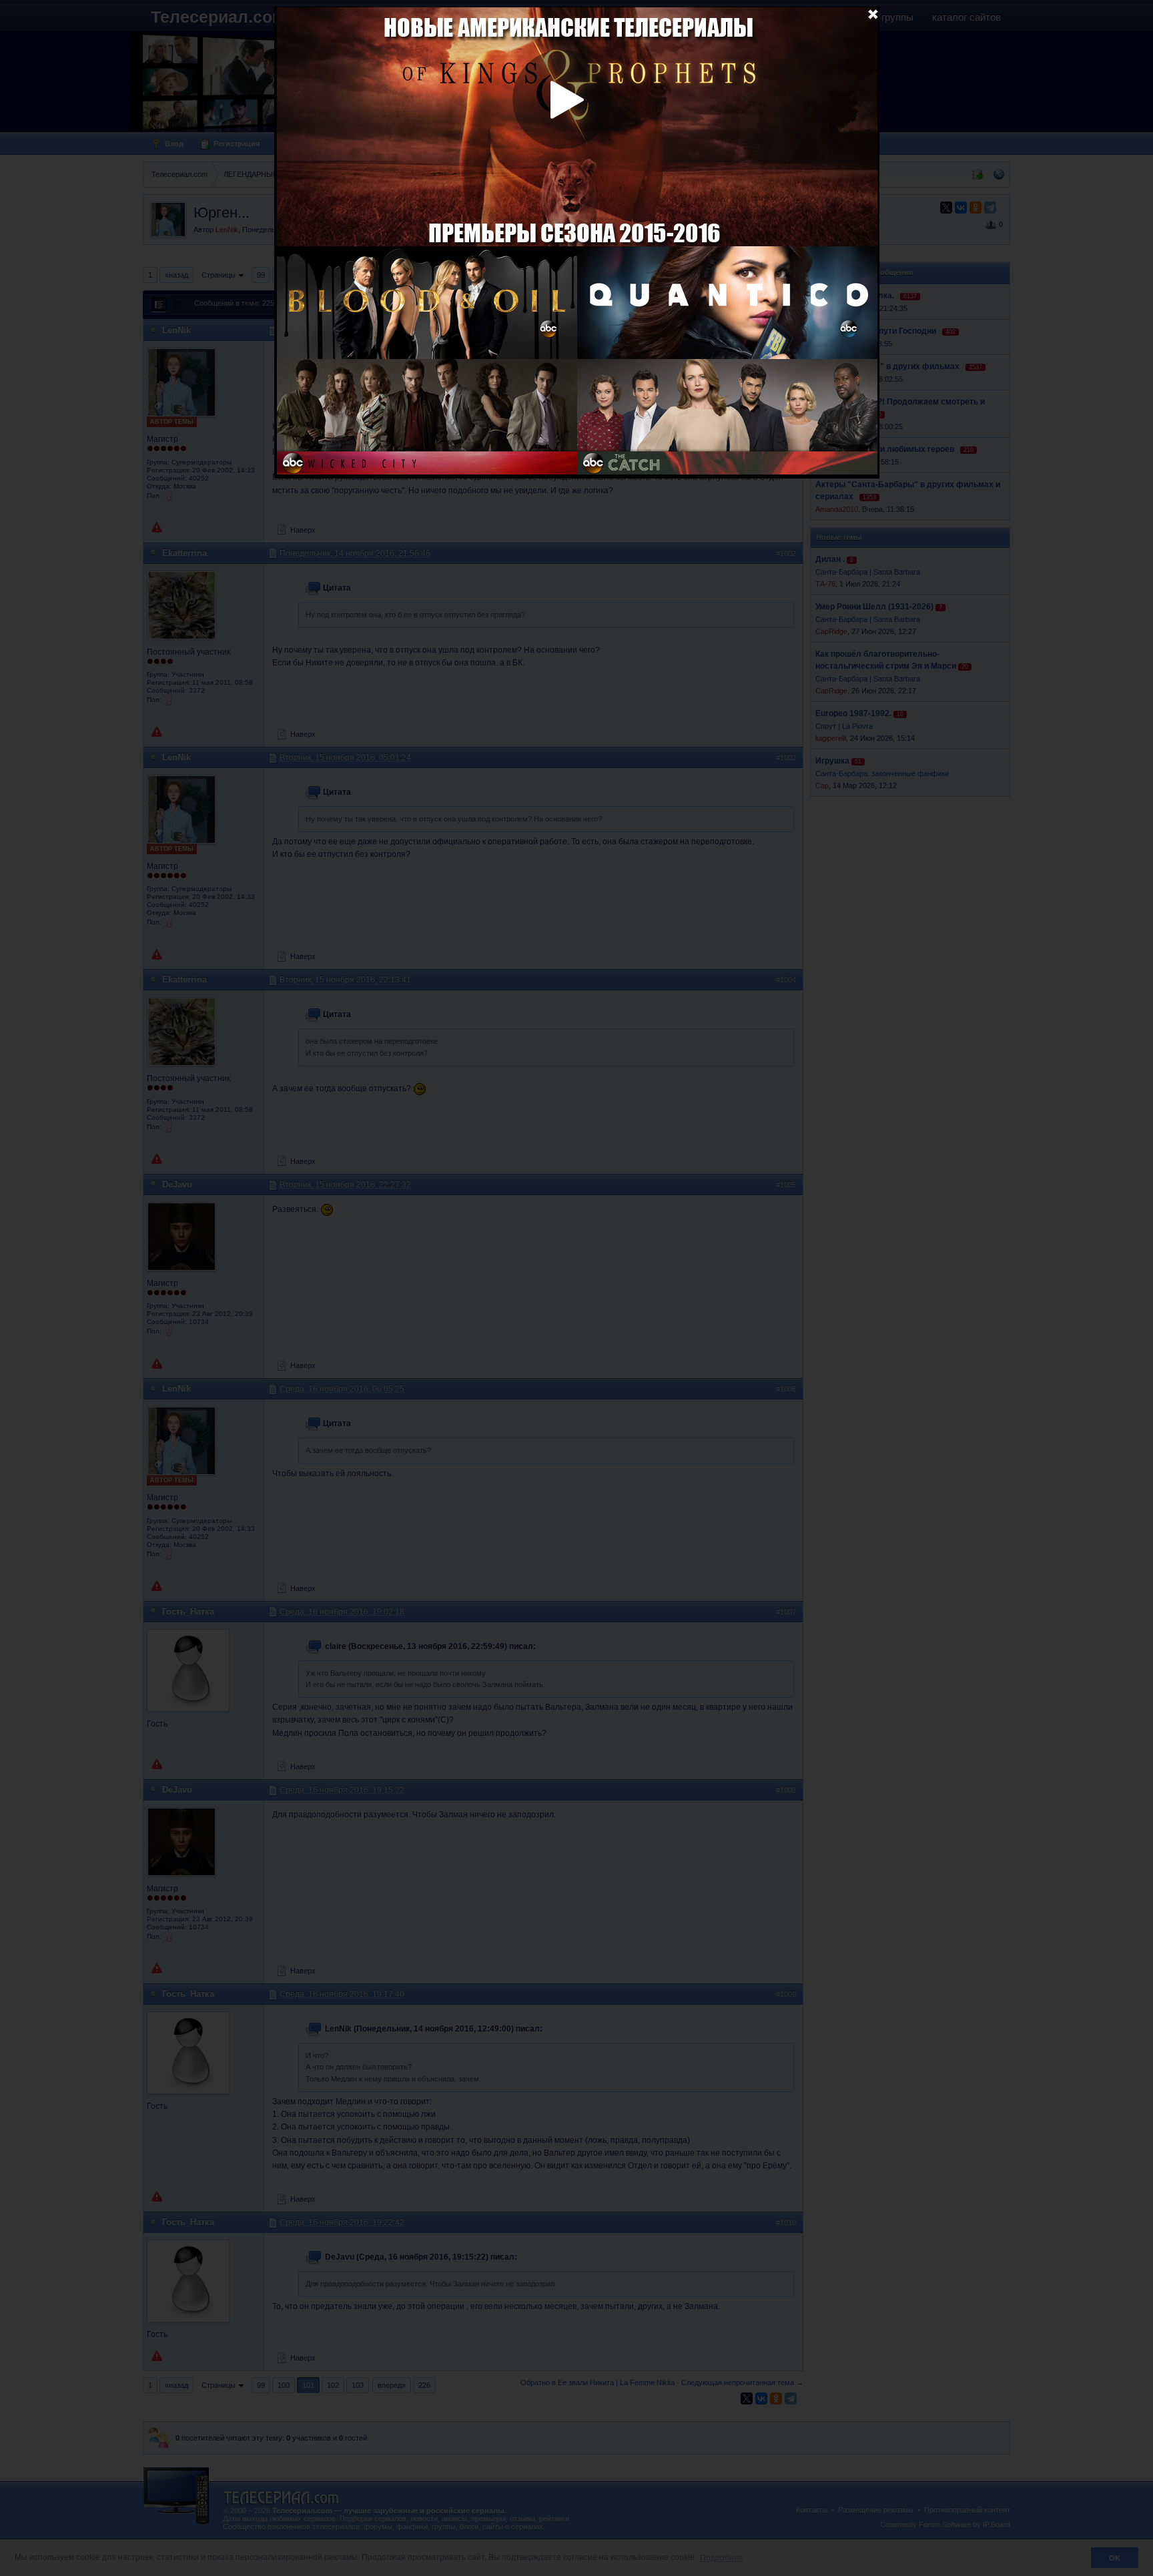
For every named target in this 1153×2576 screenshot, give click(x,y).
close (873, 13)
